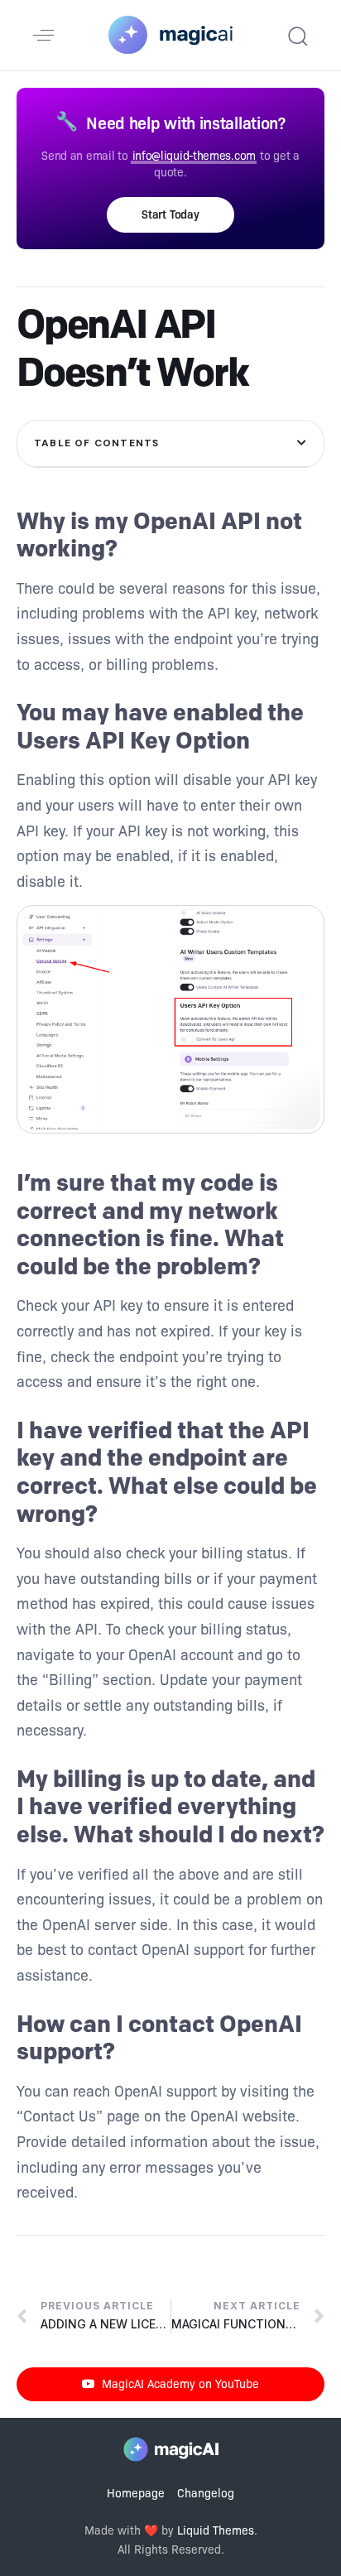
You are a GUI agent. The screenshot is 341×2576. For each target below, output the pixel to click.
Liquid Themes (216, 2530)
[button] (43, 35)
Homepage (136, 2492)
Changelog (206, 2492)
